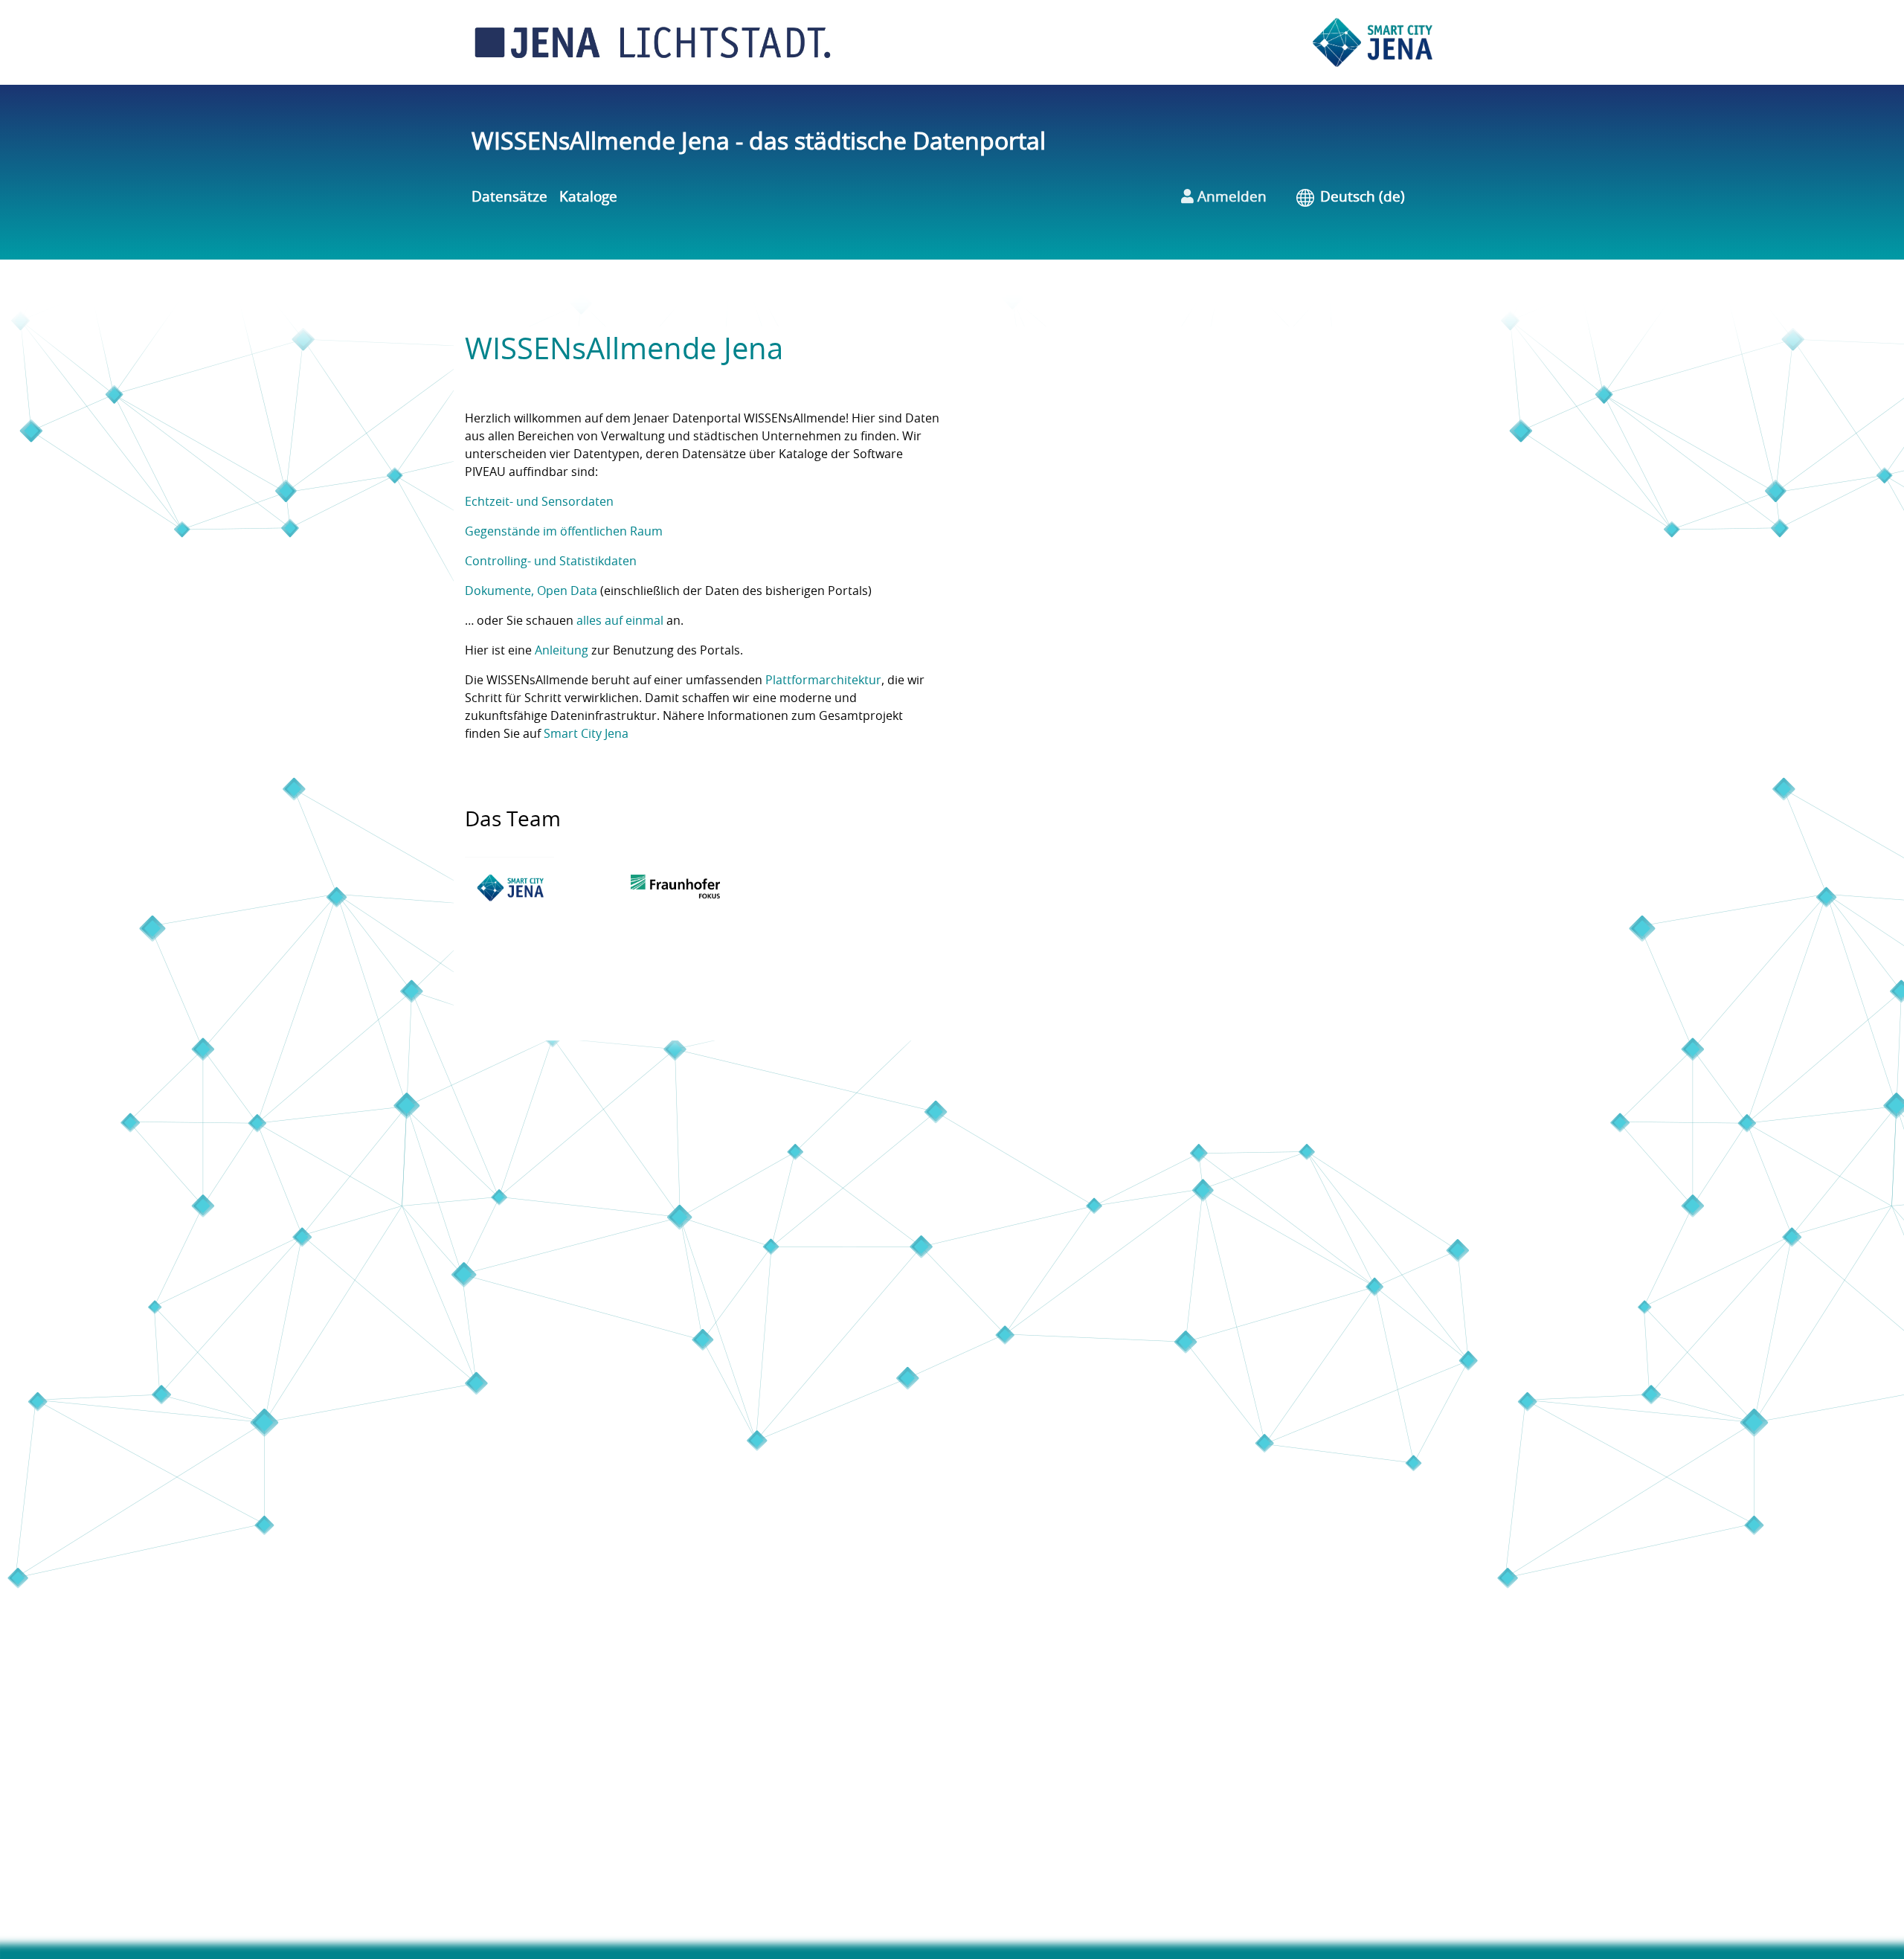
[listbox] (1373, 198)
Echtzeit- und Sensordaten (539, 502)
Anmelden (1230, 197)
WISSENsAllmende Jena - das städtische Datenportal (759, 142)
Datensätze (509, 197)
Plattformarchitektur (823, 681)
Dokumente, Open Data (531, 591)
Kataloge (588, 197)
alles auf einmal (620, 621)
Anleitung (562, 651)
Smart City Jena (586, 734)
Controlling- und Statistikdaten (551, 562)
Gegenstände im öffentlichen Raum (564, 532)
